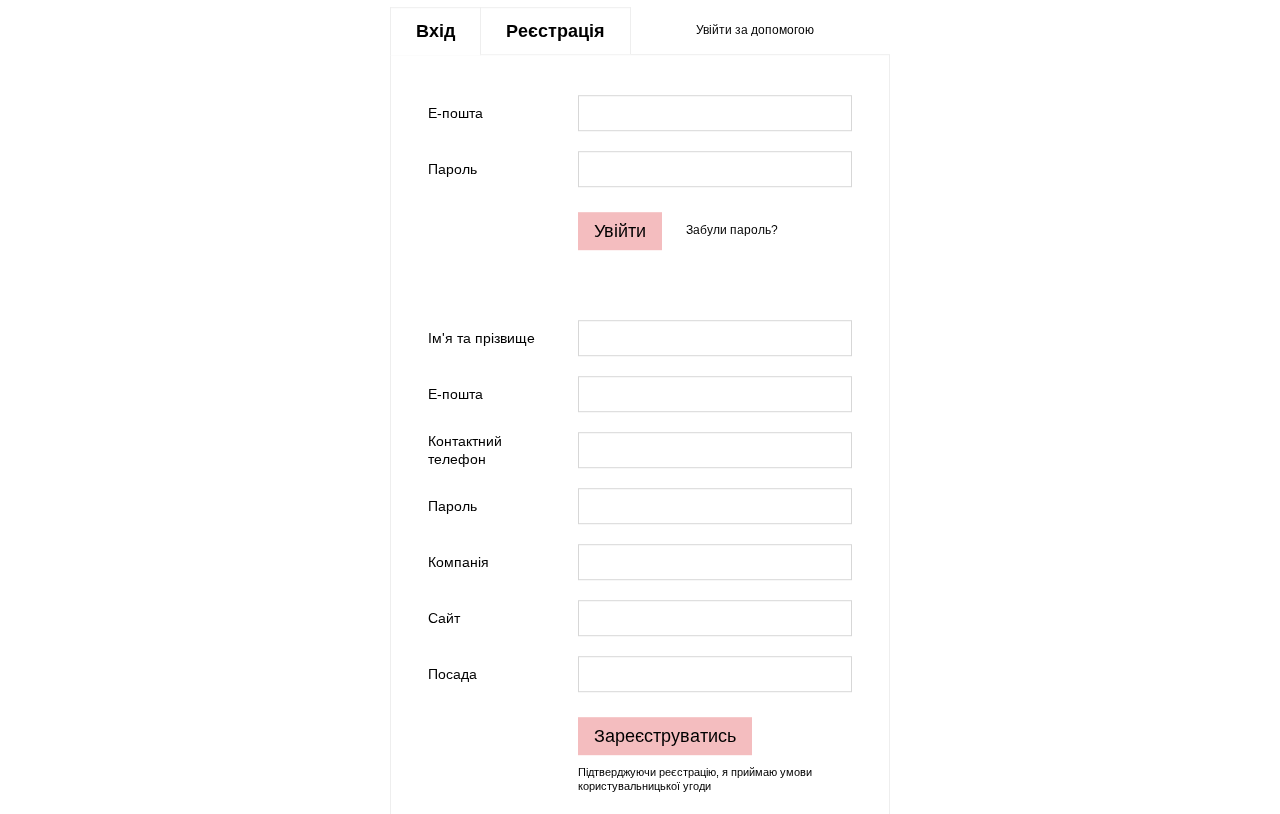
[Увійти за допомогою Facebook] (836, 31)
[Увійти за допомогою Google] (868, 31)
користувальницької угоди (644, 786)
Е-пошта (455, 113)
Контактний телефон (465, 450)
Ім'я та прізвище (481, 338)
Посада (452, 674)
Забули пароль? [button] (732, 231)
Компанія (458, 562)
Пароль (452, 169)
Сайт (444, 618)
